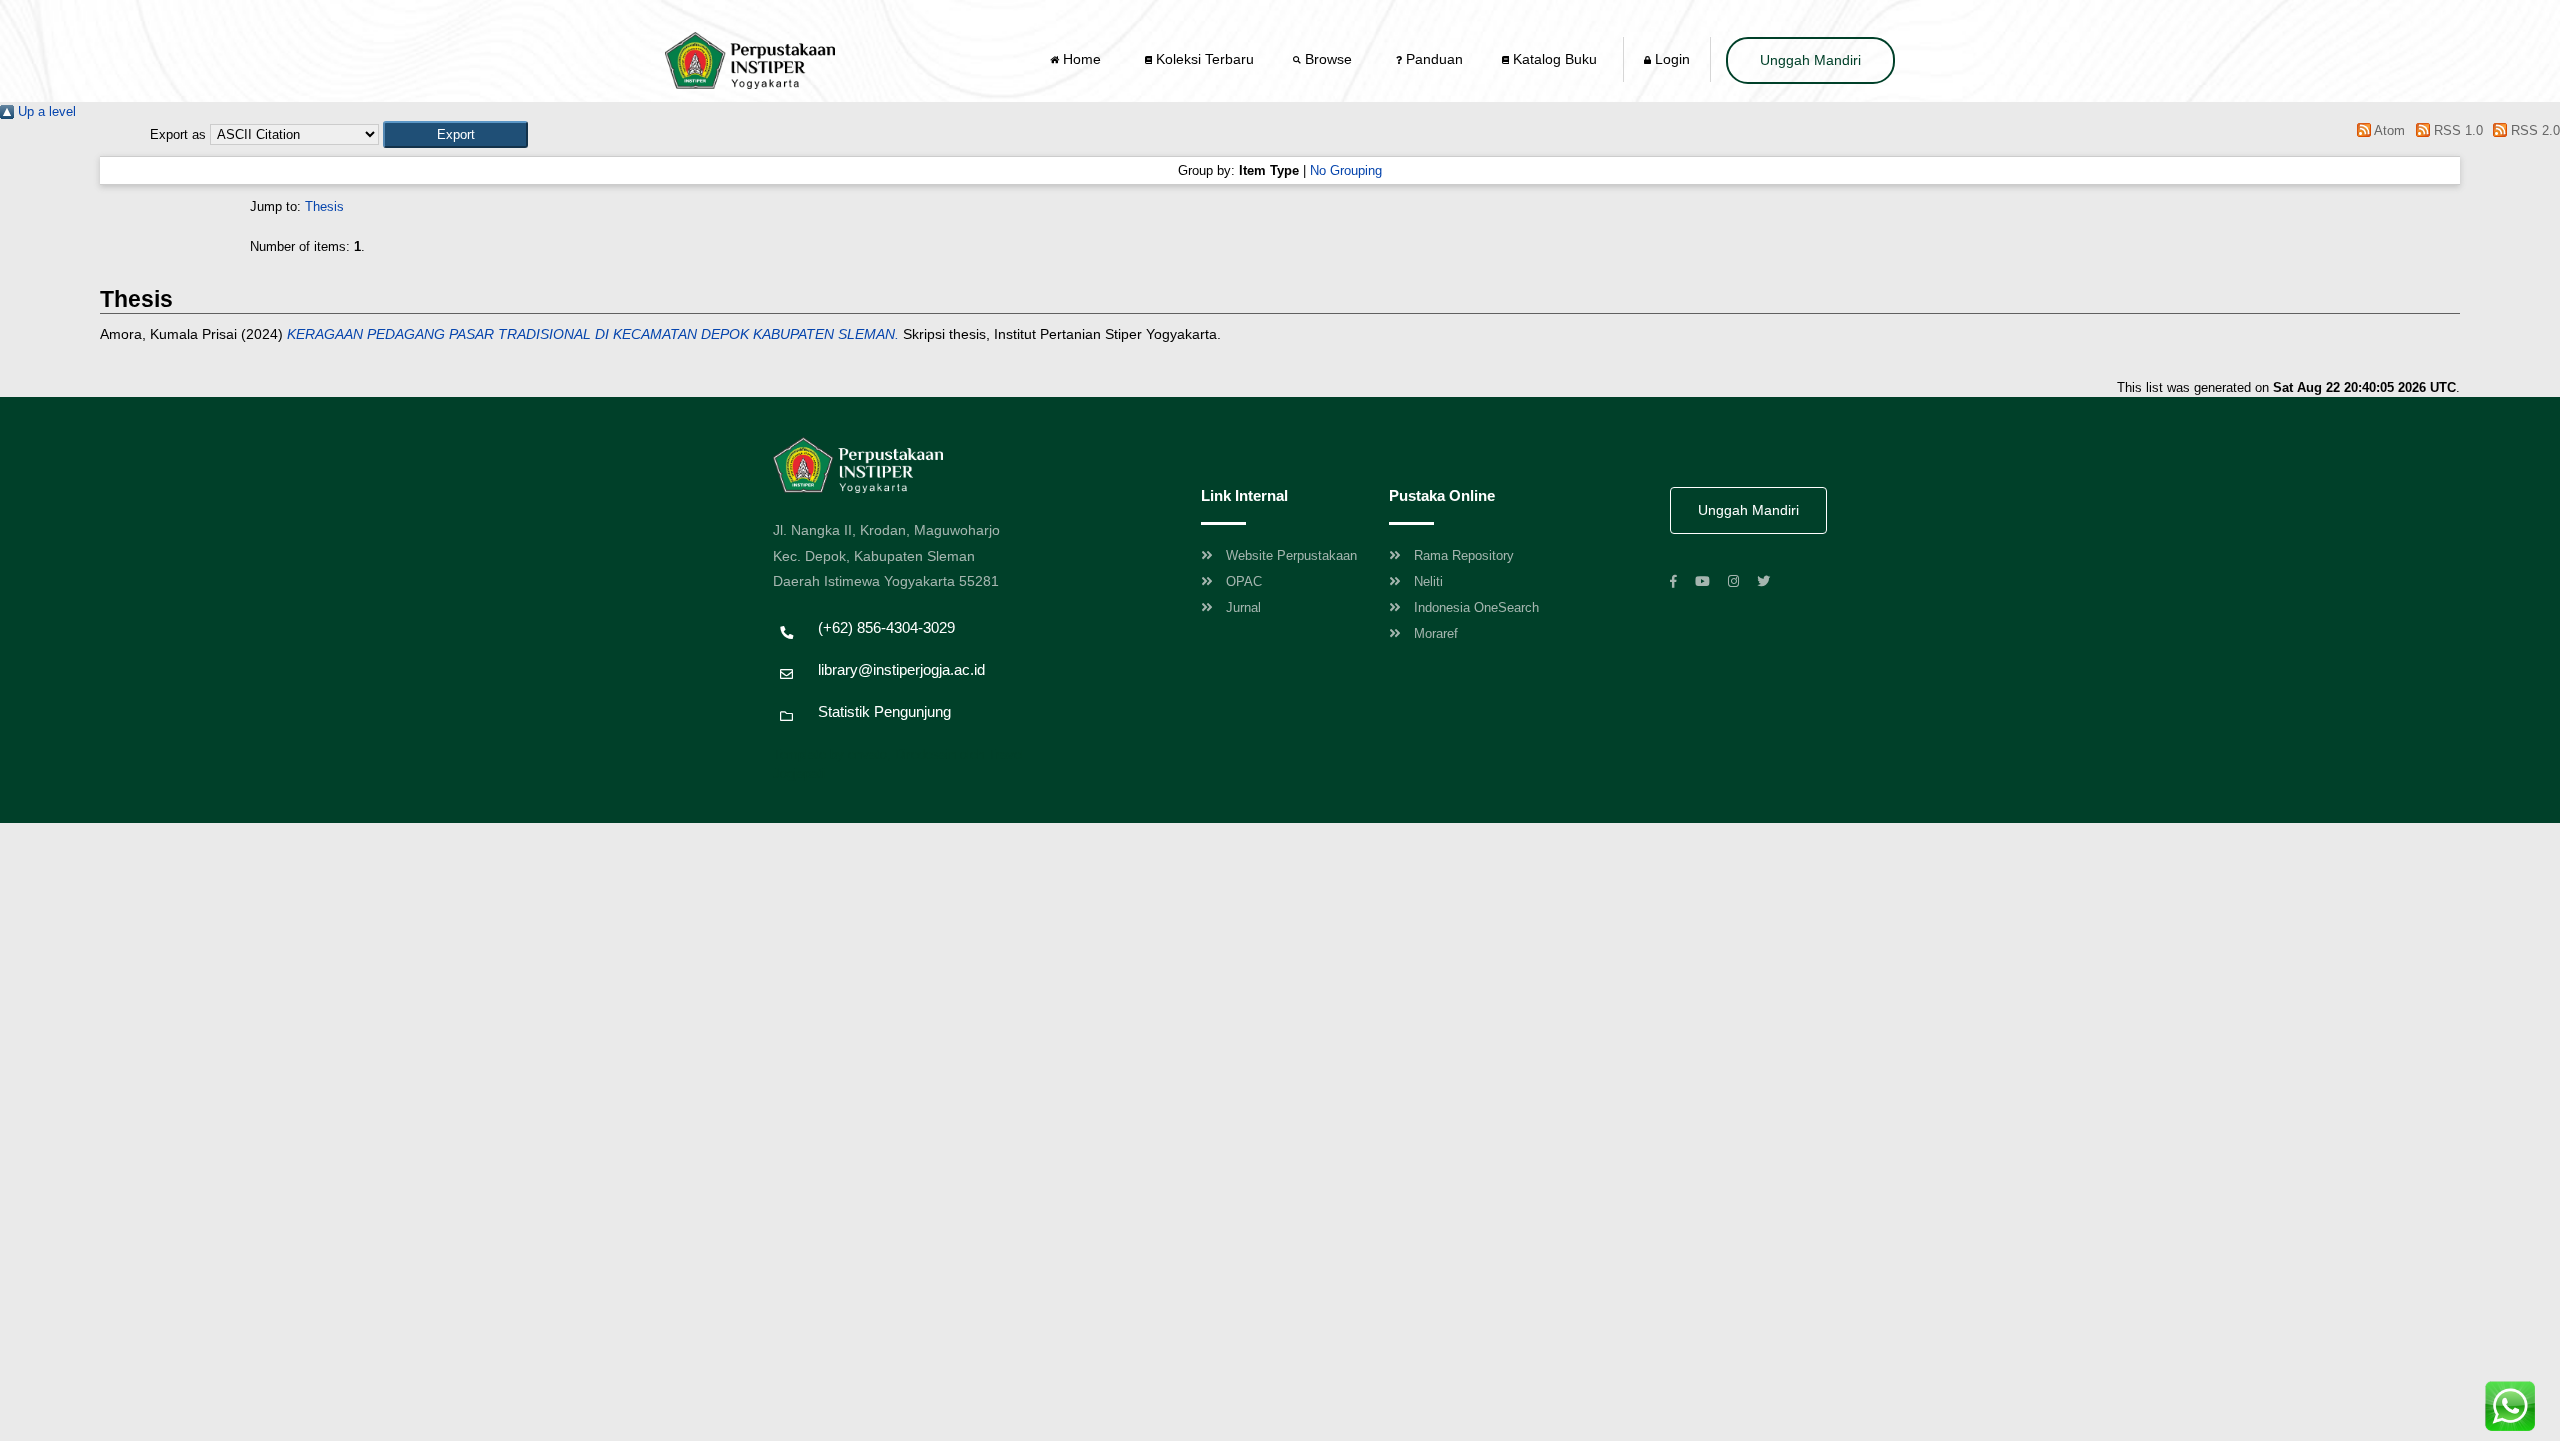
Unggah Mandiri (1810, 60)
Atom (2388, 130)
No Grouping (1346, 170)
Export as (178, 134)
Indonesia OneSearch (1476, 607)
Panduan (1432, 59)
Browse (1328, 59)
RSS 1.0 (2456, 130)
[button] (455, 134)
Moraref (1436, 633)
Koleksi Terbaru (1203, 59)
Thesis (324, 206)
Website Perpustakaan (1291, 555)
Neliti (1428, 581)
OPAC (1244, 581)
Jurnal (1243, 607)
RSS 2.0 (2533, 130)
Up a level (45, 111)
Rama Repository (1464, 555)
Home (1082, 59)
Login (1670, 59)
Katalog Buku (1553, 59)
